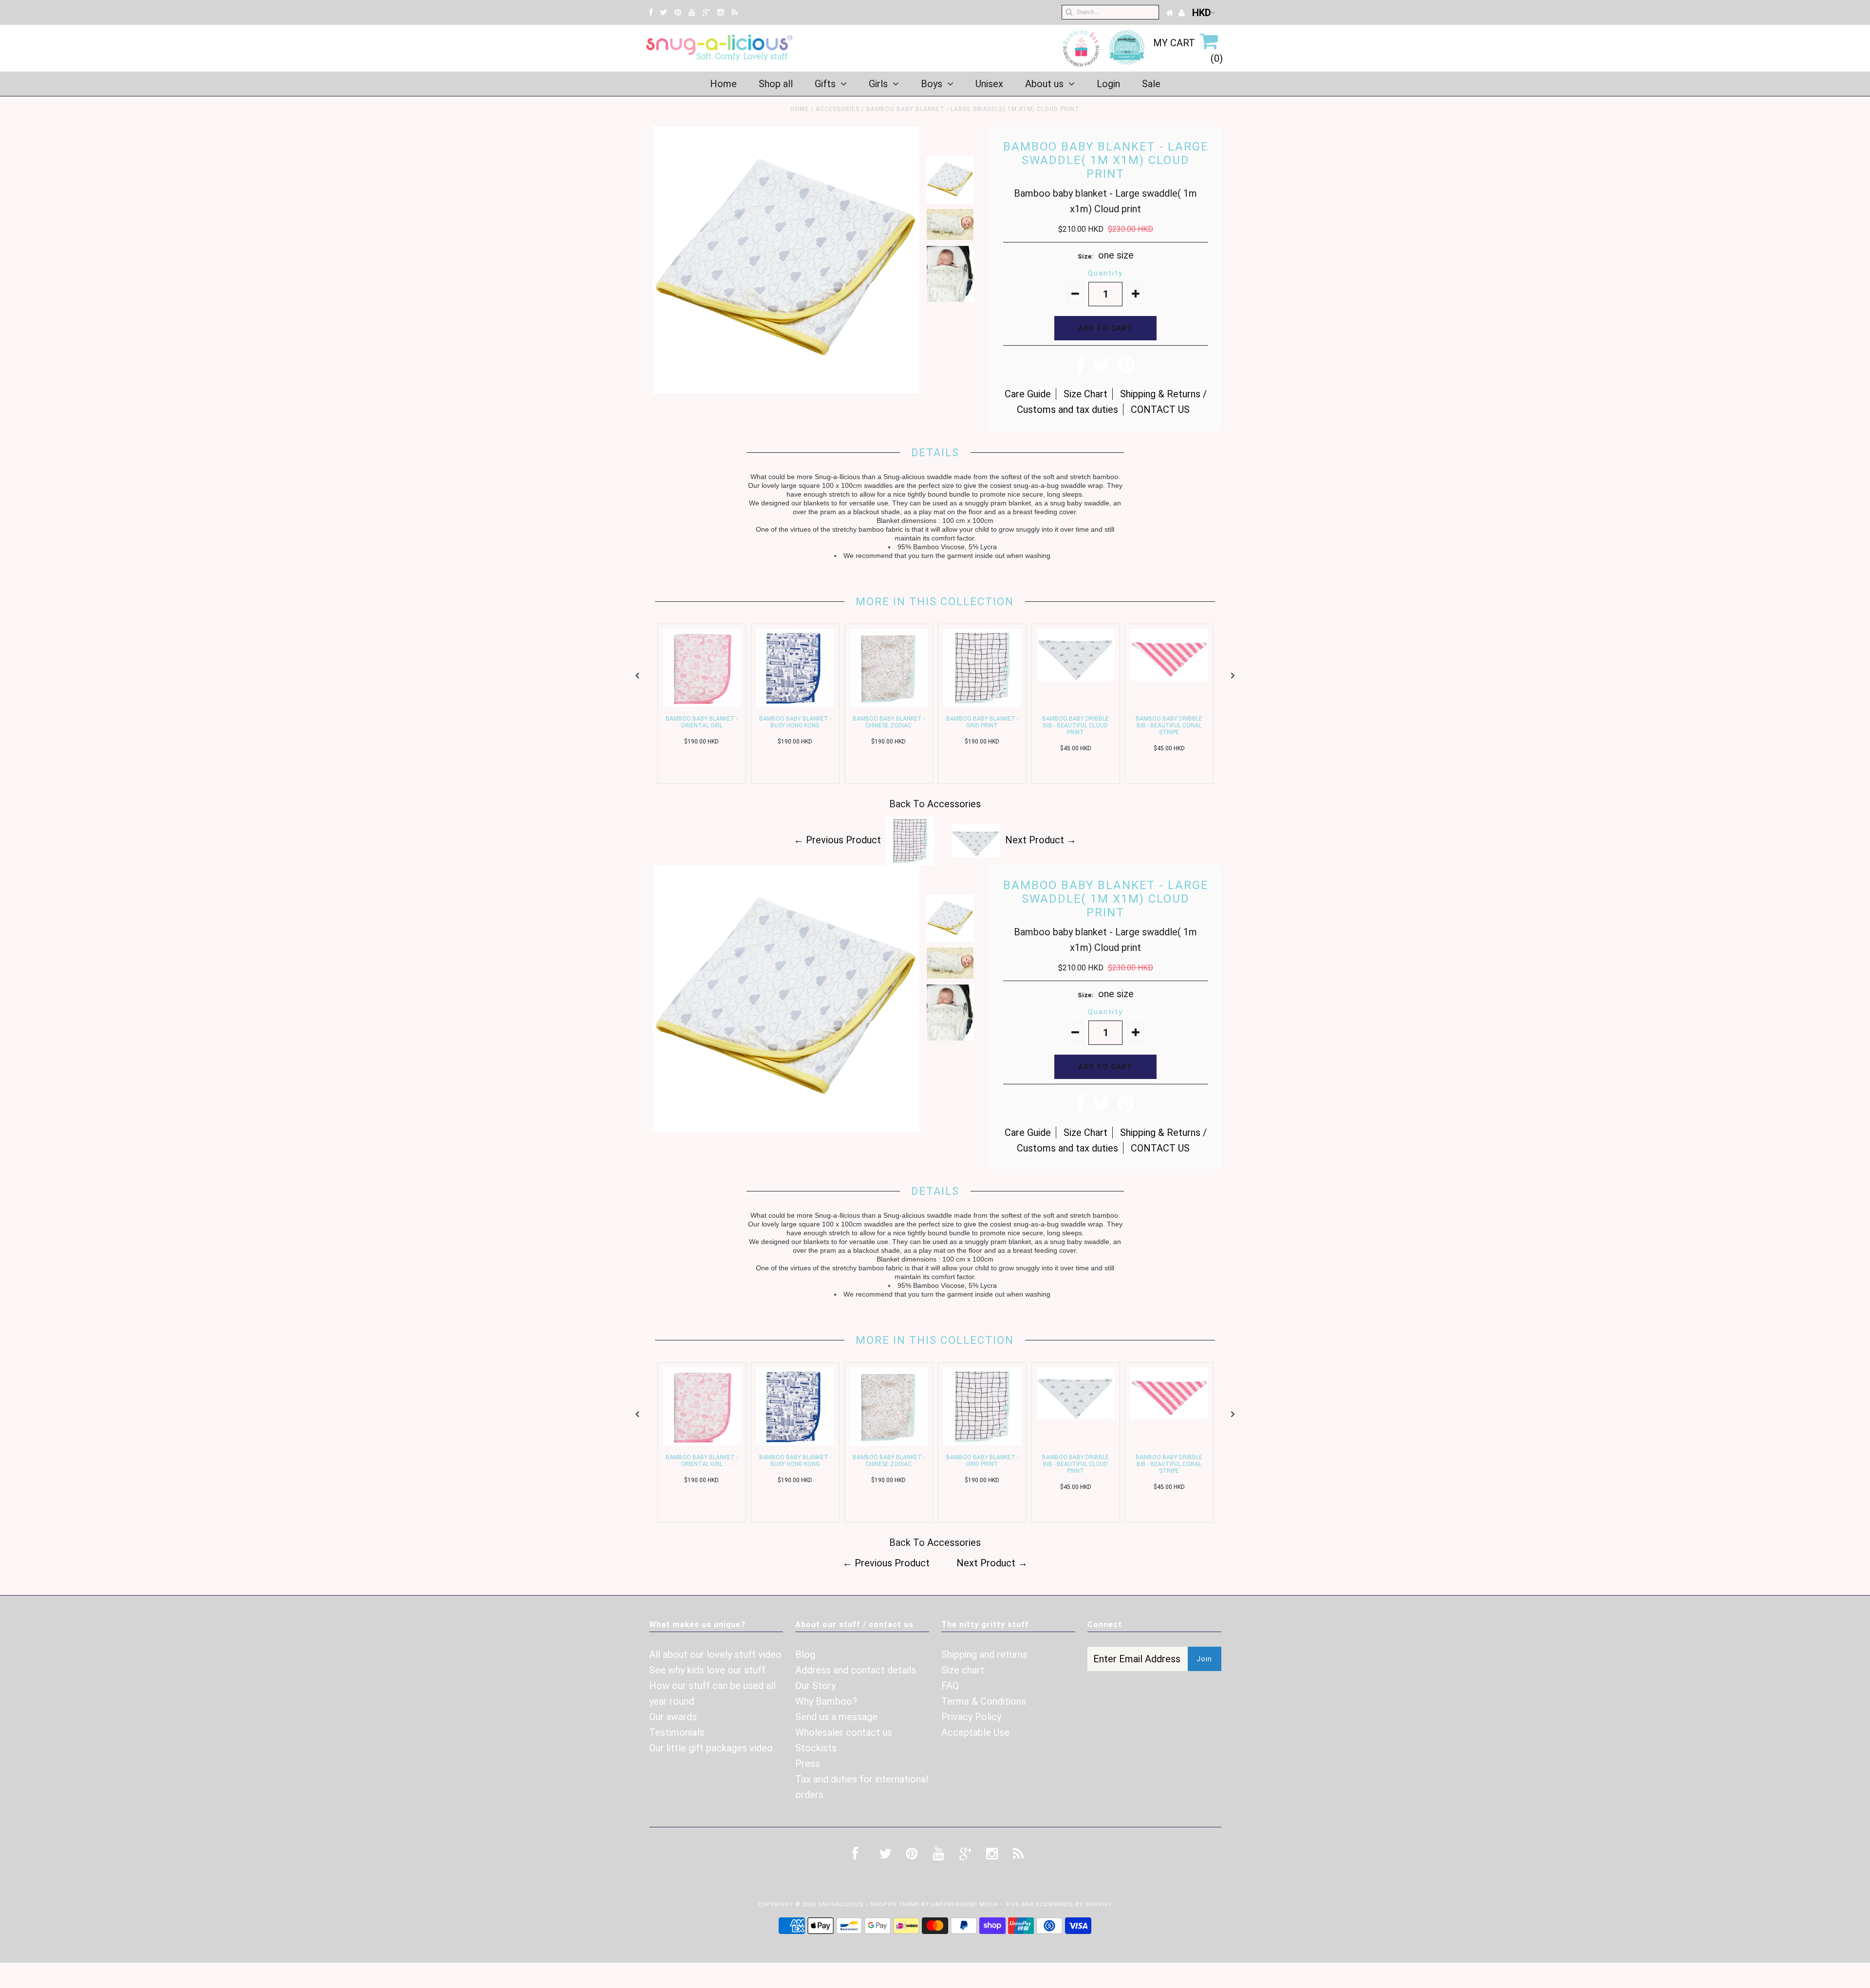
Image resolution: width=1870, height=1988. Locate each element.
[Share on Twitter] (1101, 369)
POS (1013, 1904)
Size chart (963, 1670)
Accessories (838, 109)
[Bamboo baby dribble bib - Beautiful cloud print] (1076, 677)
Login (1108, 84)
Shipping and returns (984, 1654)
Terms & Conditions (984, 1701)
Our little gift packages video (711, 1748)
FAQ (950, 1686)
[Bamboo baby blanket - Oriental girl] (702, 704)
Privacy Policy (971, 1717)
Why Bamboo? (826, 1701)
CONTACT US (1160, 409)
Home (723, 84)
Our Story (815, 1686)
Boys (932, 84)
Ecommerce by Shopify (1074, 1904)
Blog (805, 1654)
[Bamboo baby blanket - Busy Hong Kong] (795, 704)
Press (808, 1764)
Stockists (816, 1748)
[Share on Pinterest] (1126, 369)
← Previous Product (837, 840)
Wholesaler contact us (844, 1732)
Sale (1151, 84)
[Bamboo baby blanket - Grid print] (982, 704)
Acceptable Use (975, 1732)
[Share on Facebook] (1081, 369)
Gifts (825, 84)
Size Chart (1085, 394)
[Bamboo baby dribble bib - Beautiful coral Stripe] (1169, 677)
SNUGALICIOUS (842, 1904)
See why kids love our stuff (707, 1670)
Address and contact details (856, 1670)
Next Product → (1041, 840)
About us (1044, 84)
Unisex (989, 84)
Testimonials (677, 1732)
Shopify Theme (895, 1904)
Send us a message (836, 1717)
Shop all (776, 84)
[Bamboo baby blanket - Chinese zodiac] (889, 704)
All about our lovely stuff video (715, 1654)
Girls (878, 84)
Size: (1085, 256)
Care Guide (1028, 394)
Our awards (673, 1717)
